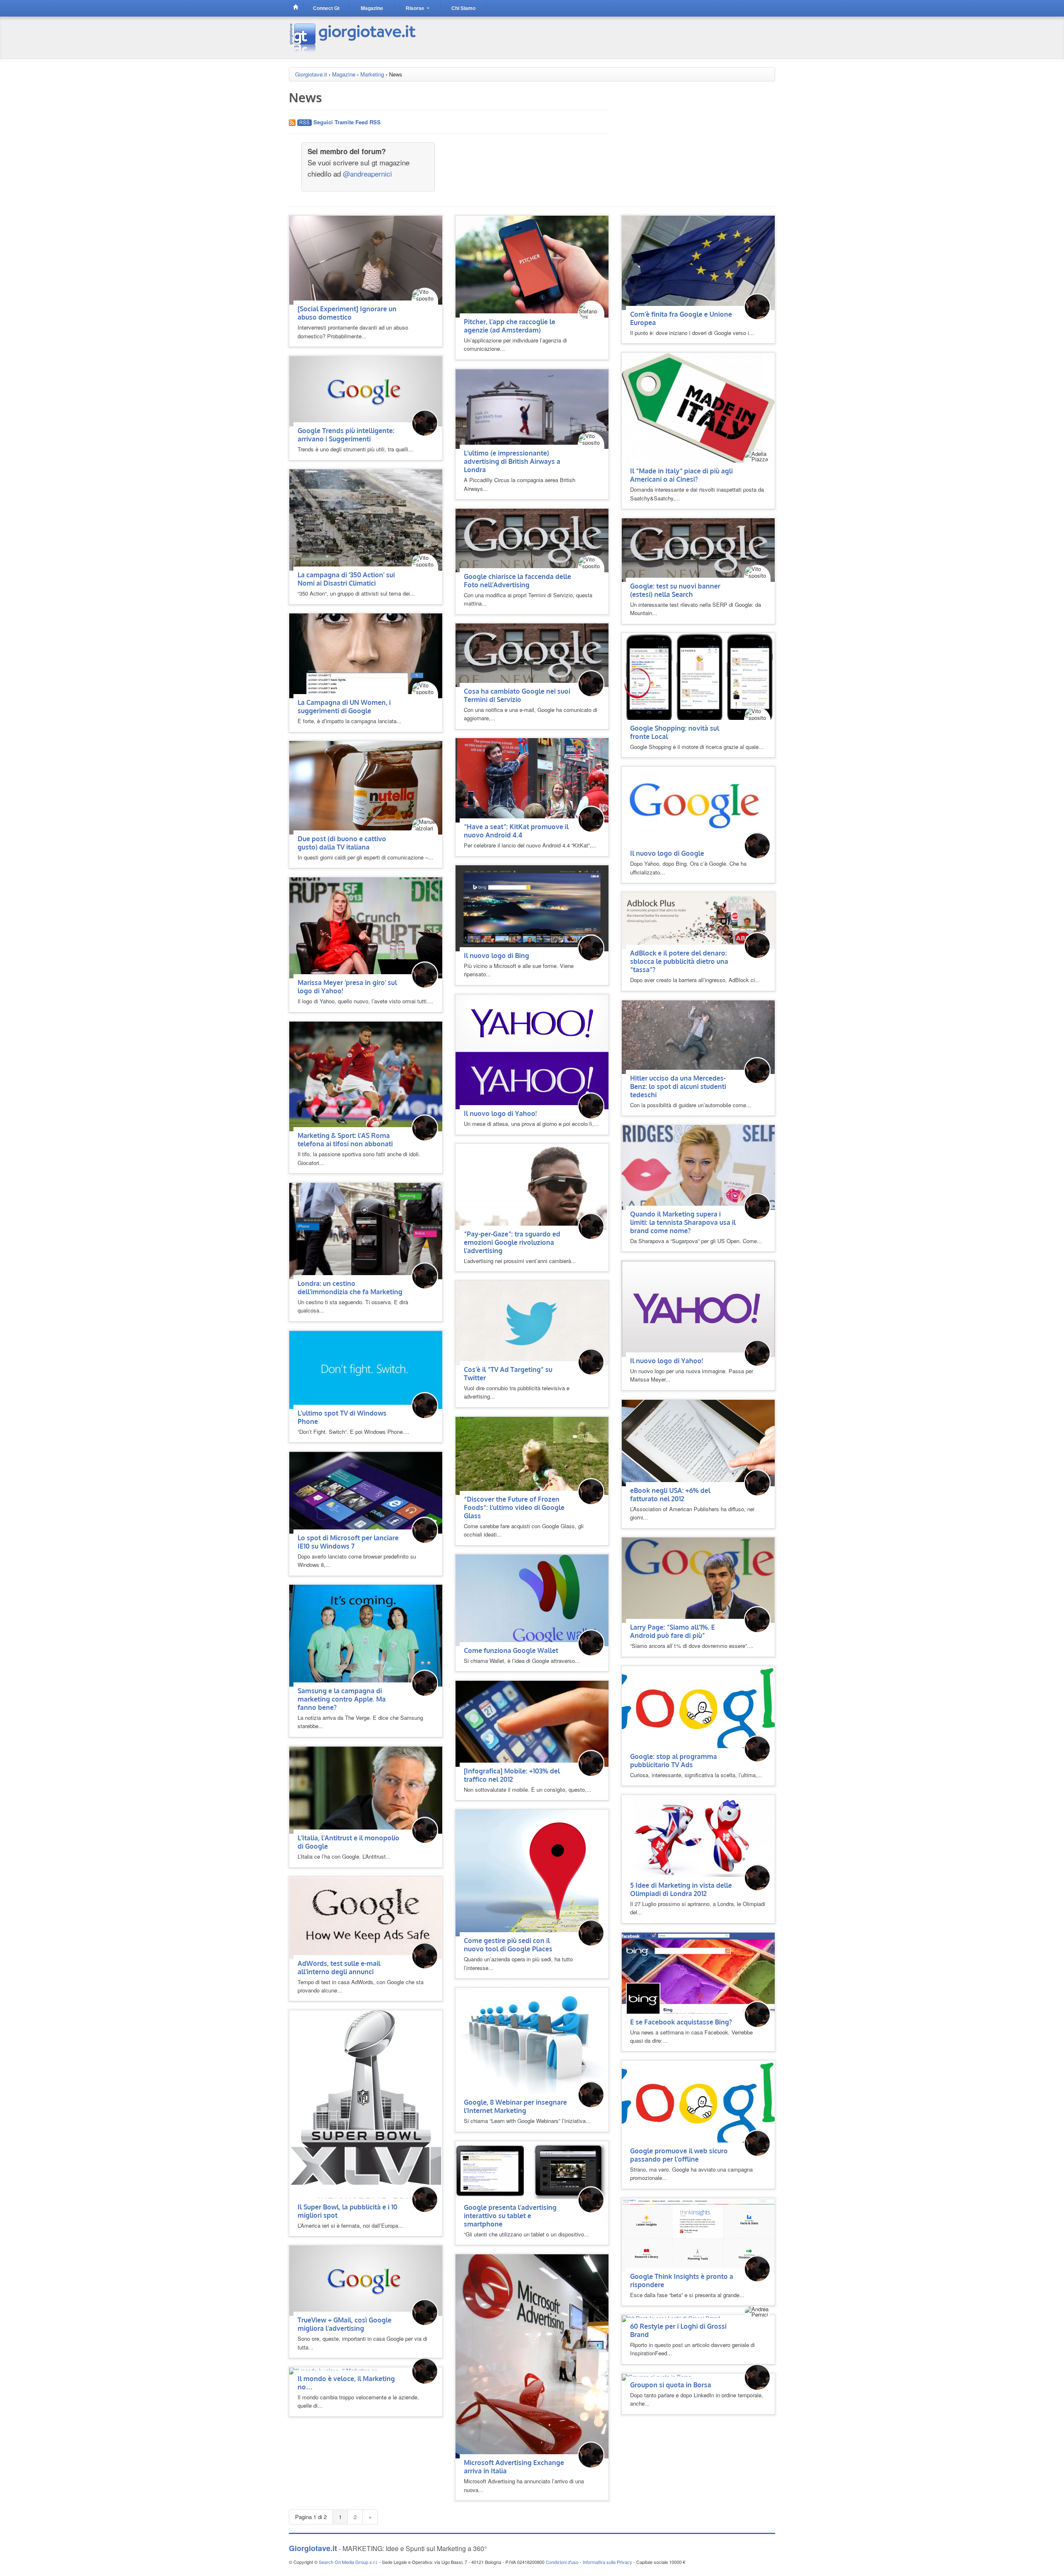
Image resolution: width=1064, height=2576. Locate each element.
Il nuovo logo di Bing (496, 956)
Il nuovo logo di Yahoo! (500, 1113)
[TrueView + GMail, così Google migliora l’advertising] (366, 2280)
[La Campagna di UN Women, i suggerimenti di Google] (366, 655)
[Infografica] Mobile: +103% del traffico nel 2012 (512, 1775)
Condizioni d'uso (562, 2562)
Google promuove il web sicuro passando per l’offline (679, 2155)
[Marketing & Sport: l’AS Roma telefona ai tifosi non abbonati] (366, 1076)
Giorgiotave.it (311, 74)
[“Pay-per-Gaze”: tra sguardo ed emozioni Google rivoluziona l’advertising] (532, 1186)
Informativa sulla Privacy (607, 2562)
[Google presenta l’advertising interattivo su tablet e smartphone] (532, 2171)
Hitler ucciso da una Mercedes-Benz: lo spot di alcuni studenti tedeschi (678, 1086)
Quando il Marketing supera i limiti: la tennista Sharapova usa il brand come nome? (683, 1222)
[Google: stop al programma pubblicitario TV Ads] (698, 1708)
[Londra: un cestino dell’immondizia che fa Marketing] (366, 1230)
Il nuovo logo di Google (667, 853)
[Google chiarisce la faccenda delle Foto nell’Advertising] (532, 540)
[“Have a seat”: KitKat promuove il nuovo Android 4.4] (532, 779)
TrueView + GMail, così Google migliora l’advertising (345, 2324)
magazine (372, 8)
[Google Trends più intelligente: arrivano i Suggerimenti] (366, 390)
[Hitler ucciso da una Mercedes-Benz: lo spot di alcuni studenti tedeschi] (698, 1036)
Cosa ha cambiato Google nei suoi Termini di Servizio (517, 695)
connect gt (326, 8)
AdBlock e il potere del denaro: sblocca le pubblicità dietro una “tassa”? (679, 961)
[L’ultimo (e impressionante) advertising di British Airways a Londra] (532, 408)
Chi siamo (463, 8)
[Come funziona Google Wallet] (532, 1600)
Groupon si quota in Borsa (671, 2385)
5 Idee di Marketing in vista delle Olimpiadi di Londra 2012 (681, 1889)
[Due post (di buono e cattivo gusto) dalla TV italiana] (366, 787)
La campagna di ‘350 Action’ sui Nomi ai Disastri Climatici (346, 579)
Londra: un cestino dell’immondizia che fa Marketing (350, 1288)
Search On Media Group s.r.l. (348, 2562)
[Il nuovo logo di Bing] (532, 908)
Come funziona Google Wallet (511, 1650)
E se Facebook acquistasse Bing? (681, 2022)
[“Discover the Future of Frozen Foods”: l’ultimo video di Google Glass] (532, 1455)
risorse (416, 8)
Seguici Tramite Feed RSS (346, 122)
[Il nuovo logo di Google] (698, 807)
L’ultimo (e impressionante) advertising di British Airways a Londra (512, 461)
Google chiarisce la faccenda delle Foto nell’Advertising (517, 581)
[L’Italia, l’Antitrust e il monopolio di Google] (366, 1789)
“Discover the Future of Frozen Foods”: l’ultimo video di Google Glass (514, 1507)
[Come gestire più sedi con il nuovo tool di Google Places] (527, 1872)
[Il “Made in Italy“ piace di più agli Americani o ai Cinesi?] (698, 409)
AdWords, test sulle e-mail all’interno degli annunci (339, 1968)
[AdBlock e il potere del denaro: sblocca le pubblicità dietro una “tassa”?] (698, 920)
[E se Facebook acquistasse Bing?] (698, 1974)
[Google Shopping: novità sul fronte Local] (698, 678)
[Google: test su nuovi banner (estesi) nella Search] (698, 549)
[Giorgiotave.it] (353, 37)
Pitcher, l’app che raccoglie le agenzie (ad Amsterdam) (510, 326)
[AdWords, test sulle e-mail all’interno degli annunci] (366, 1917)
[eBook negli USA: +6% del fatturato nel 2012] (698, 1442)
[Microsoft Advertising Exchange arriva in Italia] (532, 2356)
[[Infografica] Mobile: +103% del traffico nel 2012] (532, 1723)
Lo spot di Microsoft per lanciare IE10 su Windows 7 (348, 1542)
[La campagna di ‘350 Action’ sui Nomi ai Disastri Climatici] (366, 519)
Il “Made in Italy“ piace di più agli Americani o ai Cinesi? (681, 475)
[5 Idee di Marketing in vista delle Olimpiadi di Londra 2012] (698, 1837)
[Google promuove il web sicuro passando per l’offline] (698, 2103)
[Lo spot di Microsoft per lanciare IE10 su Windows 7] (366, 1492)
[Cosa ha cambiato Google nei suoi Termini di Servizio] (532, 654)
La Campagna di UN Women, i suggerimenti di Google (344, 707)
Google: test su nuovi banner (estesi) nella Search (675, 590)
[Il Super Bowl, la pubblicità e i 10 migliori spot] (366, 2106)
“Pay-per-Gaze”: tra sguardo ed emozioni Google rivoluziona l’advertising (512, 1242)
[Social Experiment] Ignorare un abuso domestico (347, 313)
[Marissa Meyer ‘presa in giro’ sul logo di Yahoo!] (366, 927)
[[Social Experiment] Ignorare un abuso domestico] (366, 260)
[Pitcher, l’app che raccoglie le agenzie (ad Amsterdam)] (532, 266)
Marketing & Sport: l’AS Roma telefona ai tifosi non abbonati (345, 1140)
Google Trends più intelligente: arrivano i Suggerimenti (346, 435)
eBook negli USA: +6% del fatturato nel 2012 (670, 1495)
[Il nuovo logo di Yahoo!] (532, 1051)
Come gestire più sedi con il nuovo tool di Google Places (508, 1945)
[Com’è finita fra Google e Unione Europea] (698, 262)
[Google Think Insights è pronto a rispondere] (698, 2234)
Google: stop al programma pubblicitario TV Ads (674, 1761)
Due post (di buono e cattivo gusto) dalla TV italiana (342, 843)
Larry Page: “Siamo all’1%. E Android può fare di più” (672, 1631)
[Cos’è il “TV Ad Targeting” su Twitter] (532, 1322)
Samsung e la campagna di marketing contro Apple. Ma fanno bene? (342, 1699)
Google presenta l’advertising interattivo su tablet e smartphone (510, 2216)
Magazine (344, 74)
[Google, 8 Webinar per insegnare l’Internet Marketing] (532, 2042)
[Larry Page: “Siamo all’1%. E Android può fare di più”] (698, 1580)
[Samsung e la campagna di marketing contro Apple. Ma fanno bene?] (366, 1635)
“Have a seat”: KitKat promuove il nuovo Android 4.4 (516, 831)
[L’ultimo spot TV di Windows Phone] (366, 1369)
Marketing (372, 74)
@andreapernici (367, 174)
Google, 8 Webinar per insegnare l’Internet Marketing (515, 2106)
